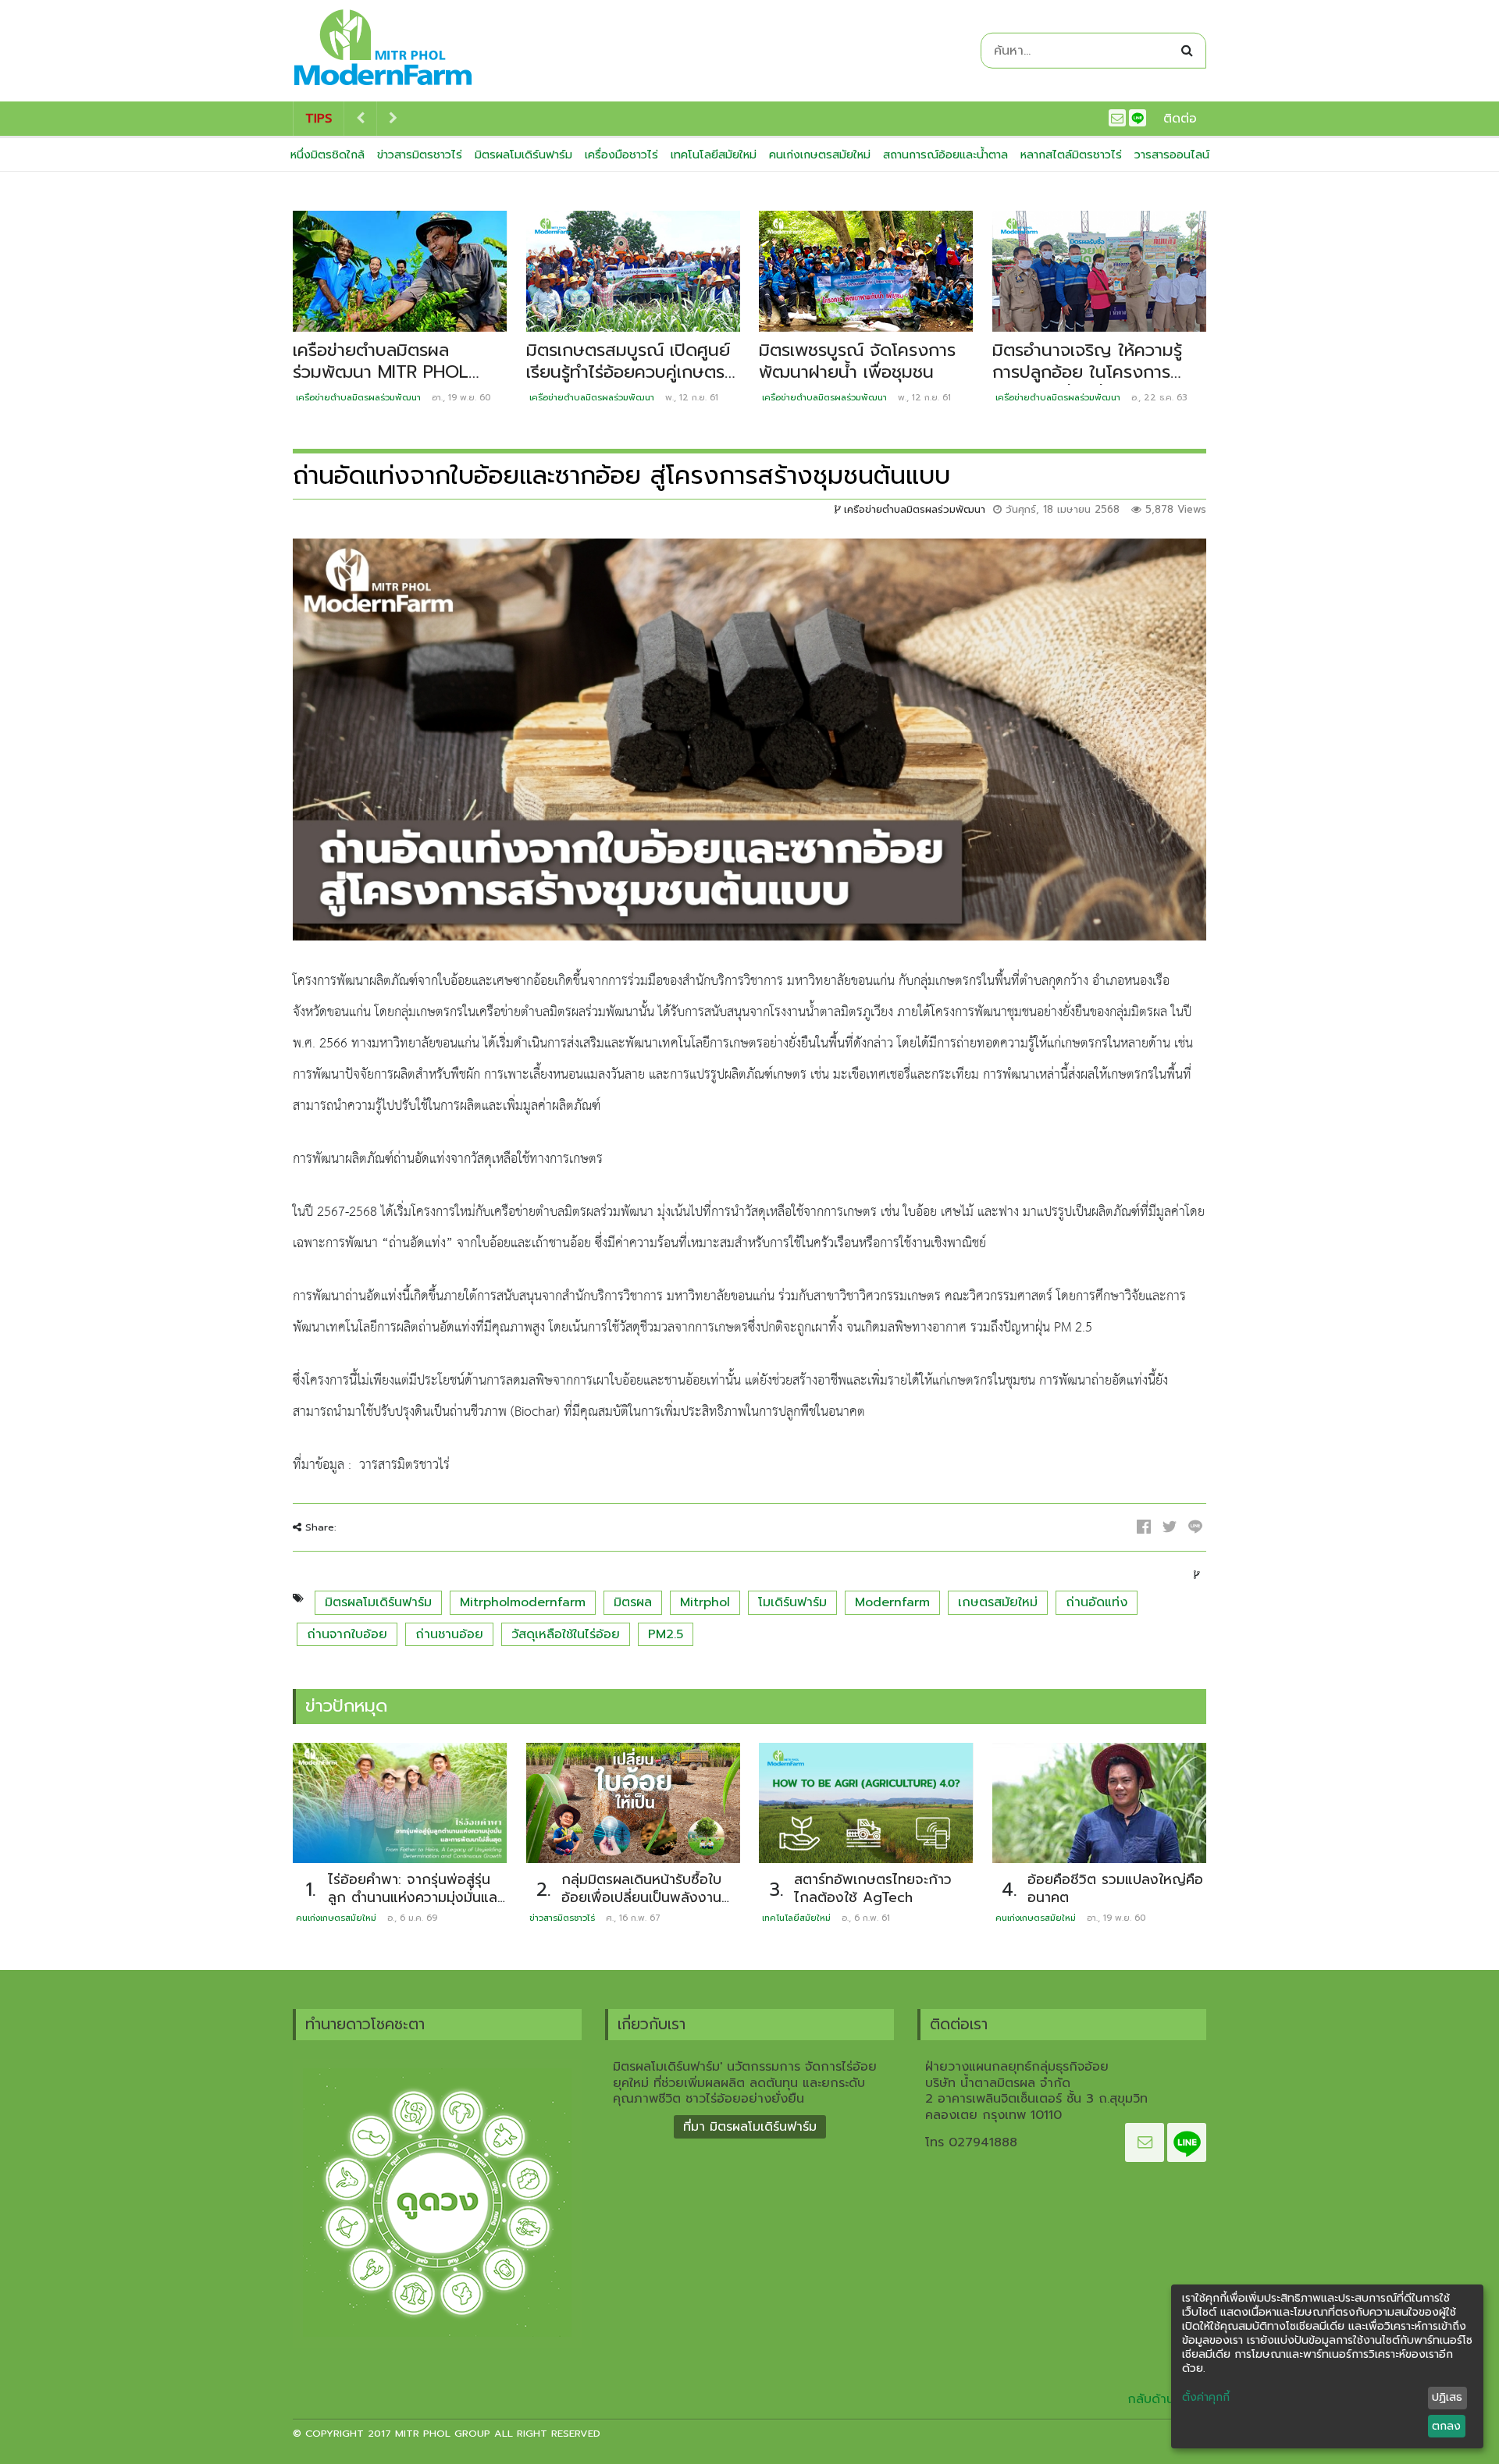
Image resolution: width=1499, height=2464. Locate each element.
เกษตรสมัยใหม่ (998, 1602)
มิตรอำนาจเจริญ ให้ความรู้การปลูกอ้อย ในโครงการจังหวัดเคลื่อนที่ (1087, 372)
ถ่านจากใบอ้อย (347, 1634)
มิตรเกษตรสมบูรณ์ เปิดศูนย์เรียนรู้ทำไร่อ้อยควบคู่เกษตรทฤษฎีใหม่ (628, 372)
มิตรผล (633, 1602)
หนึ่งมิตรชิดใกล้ (328, 155)
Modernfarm (892, 1602)
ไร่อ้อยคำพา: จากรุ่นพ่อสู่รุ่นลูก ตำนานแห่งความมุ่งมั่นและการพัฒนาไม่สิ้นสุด (415, 1897)
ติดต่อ (1180, 119)
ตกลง (1446, 2426)
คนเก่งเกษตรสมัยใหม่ (820, 155)
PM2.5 (666, 1634)
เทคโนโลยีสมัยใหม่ (714, 155)
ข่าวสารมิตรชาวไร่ (420, 155)
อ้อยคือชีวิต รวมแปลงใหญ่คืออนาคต (1115, 1888)
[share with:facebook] (1144, 1527)
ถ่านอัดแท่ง (1097, 1602)
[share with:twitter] (1170, 1527)
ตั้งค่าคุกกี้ (1206, 2398)
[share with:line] (1195, 1527)
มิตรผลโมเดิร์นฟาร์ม (523, 155)
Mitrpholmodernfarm (523, 1602)
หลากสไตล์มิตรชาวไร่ (1071, 155)
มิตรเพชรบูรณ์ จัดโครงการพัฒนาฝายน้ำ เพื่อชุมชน (857, 361)
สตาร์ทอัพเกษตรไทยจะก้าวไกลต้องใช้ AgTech (873, 1888)
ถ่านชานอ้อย (449, 1634)
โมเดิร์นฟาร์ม (792, 1602)
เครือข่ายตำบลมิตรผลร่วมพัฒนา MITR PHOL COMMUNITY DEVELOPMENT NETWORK (399, 384)
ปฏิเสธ (1447, 2397)
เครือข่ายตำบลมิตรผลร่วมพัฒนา (358, 398)
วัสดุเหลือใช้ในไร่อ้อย (566, 1634)
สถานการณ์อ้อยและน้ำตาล (945, 155)
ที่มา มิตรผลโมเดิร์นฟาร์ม (750, 2127)
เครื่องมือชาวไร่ (621, 155)
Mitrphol (705, 1602)
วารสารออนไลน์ (1172, 155)
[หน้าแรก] (383, 51)
